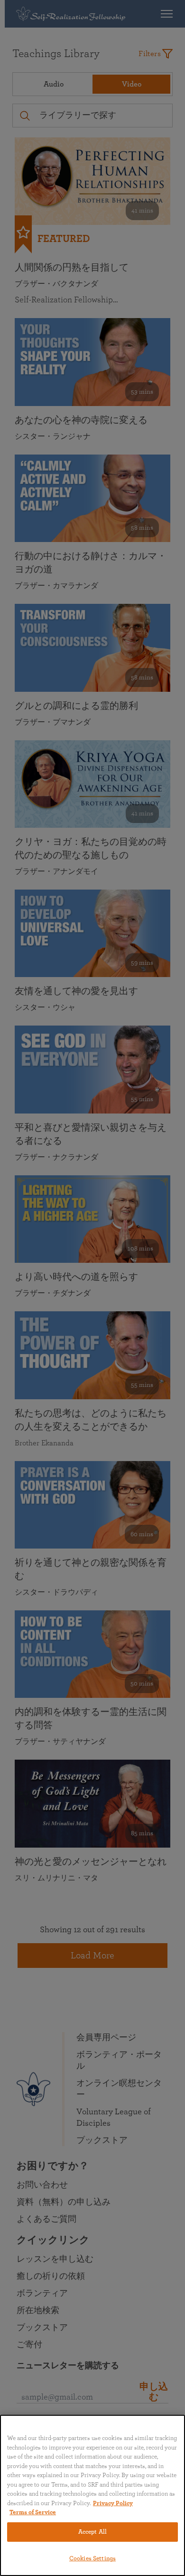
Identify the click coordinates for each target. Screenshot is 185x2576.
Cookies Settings (92, 2559)
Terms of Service (33, 2513)
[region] (92, 2495)
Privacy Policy (113, 2503)
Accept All (92, 2532)
